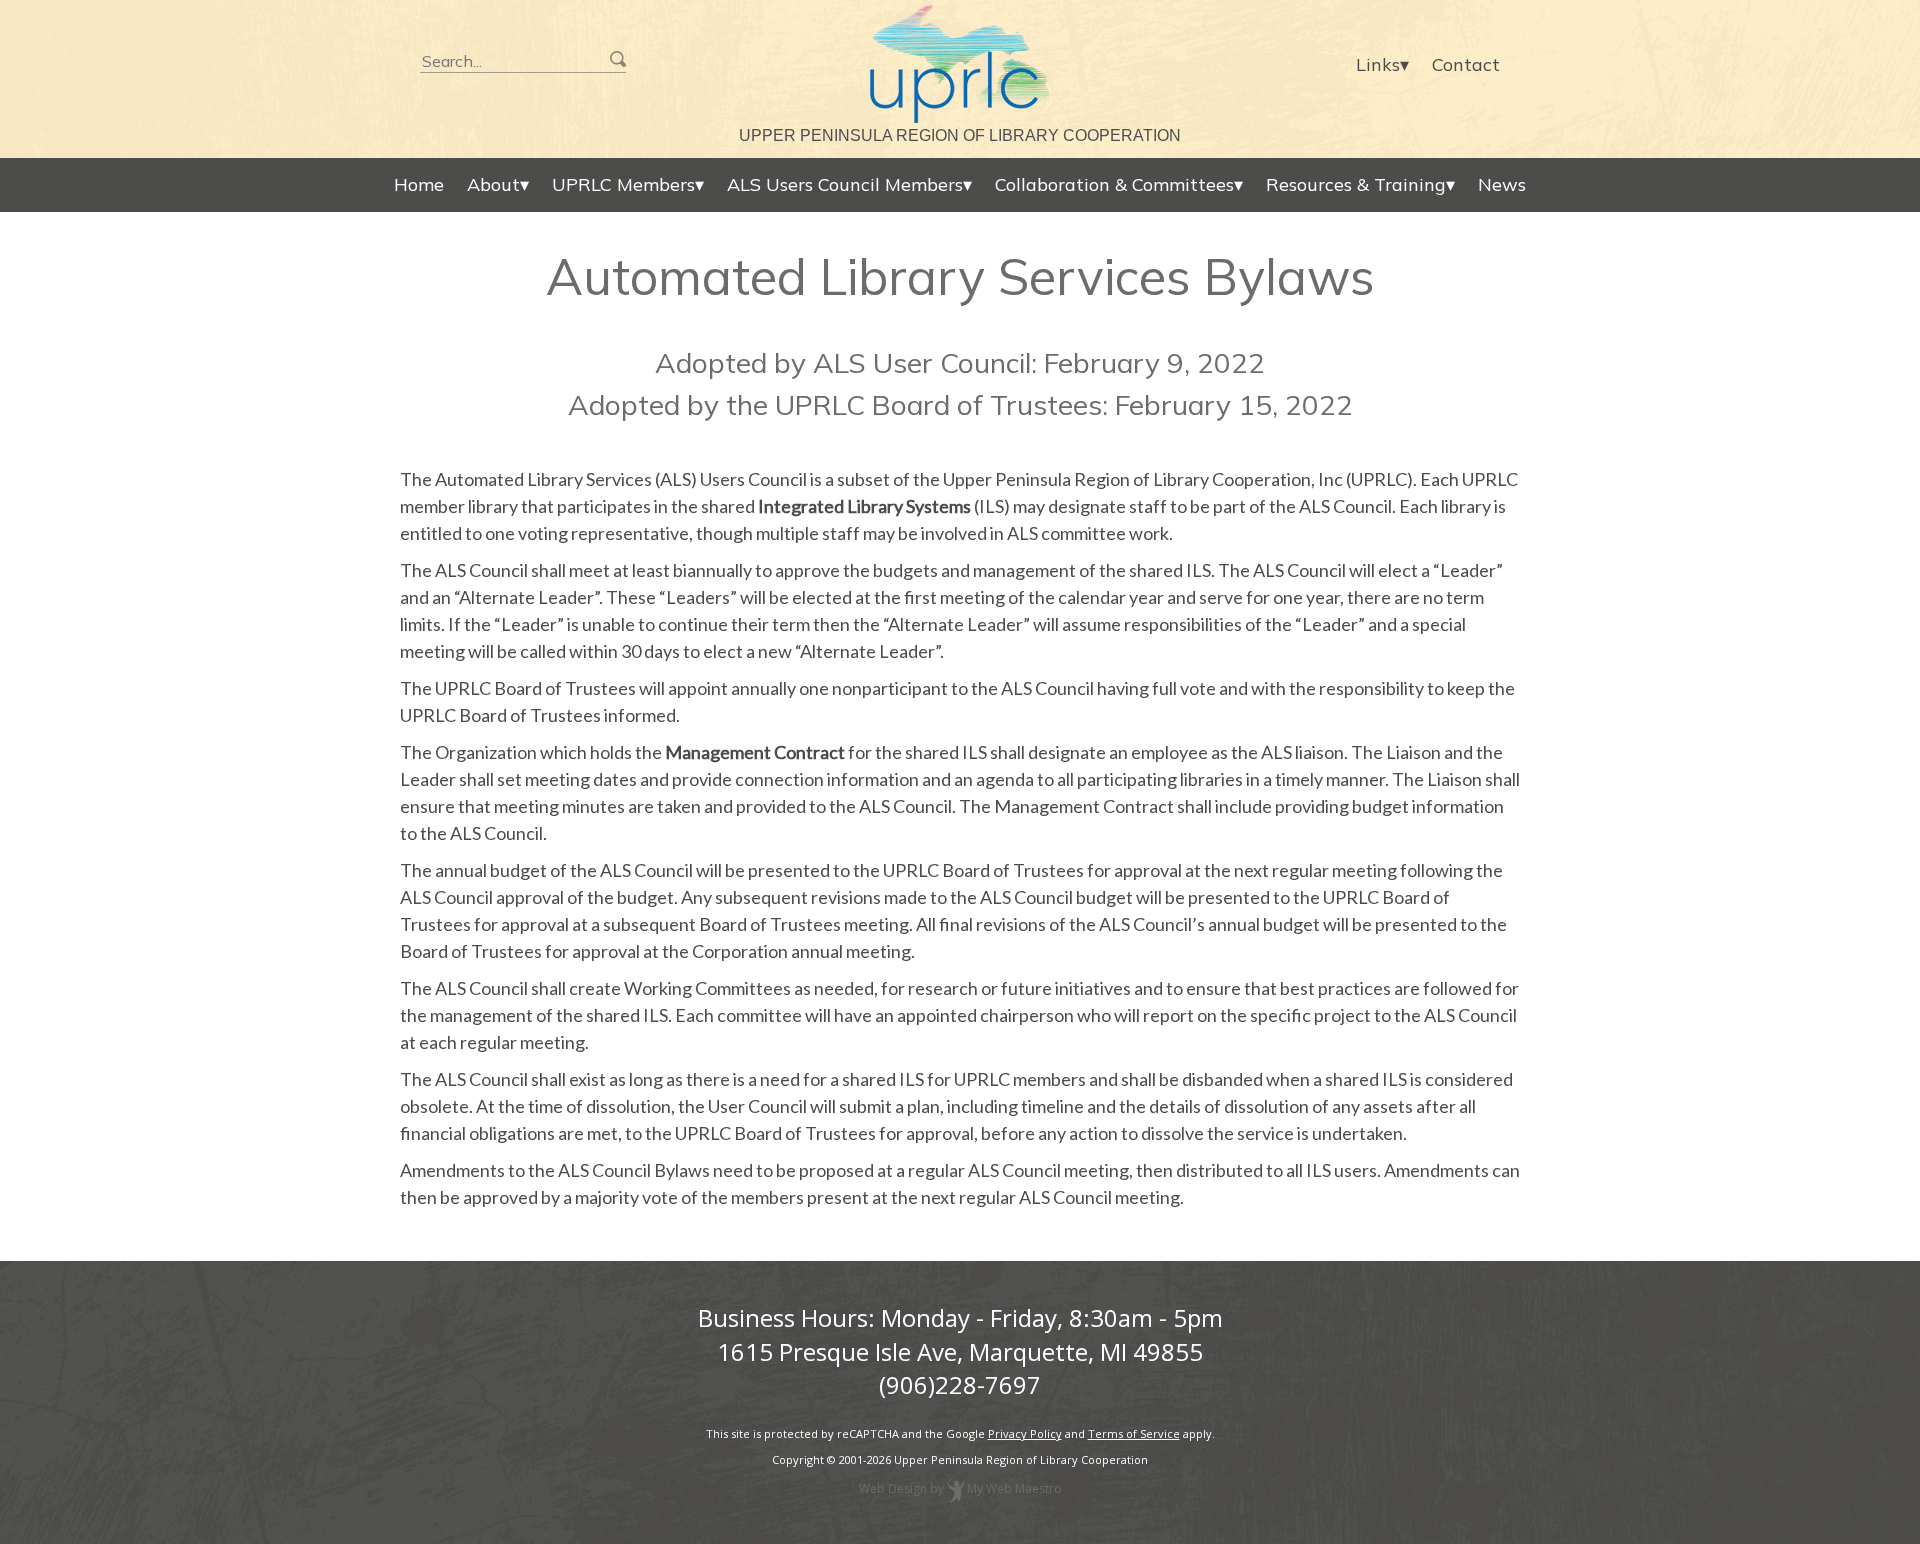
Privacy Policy (1025, 1433)
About (493, 184)
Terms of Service (1134, 1433)
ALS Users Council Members (845, 184)
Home (419, 184)
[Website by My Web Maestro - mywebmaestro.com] (955, 1489)
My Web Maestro (1014, 1489)
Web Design (893, 1489)
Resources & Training (1356, 184)
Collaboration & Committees (1114, 184)
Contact (1466, 64)
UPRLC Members (623, 184)
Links (1378, 64)
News (1502, 184)
